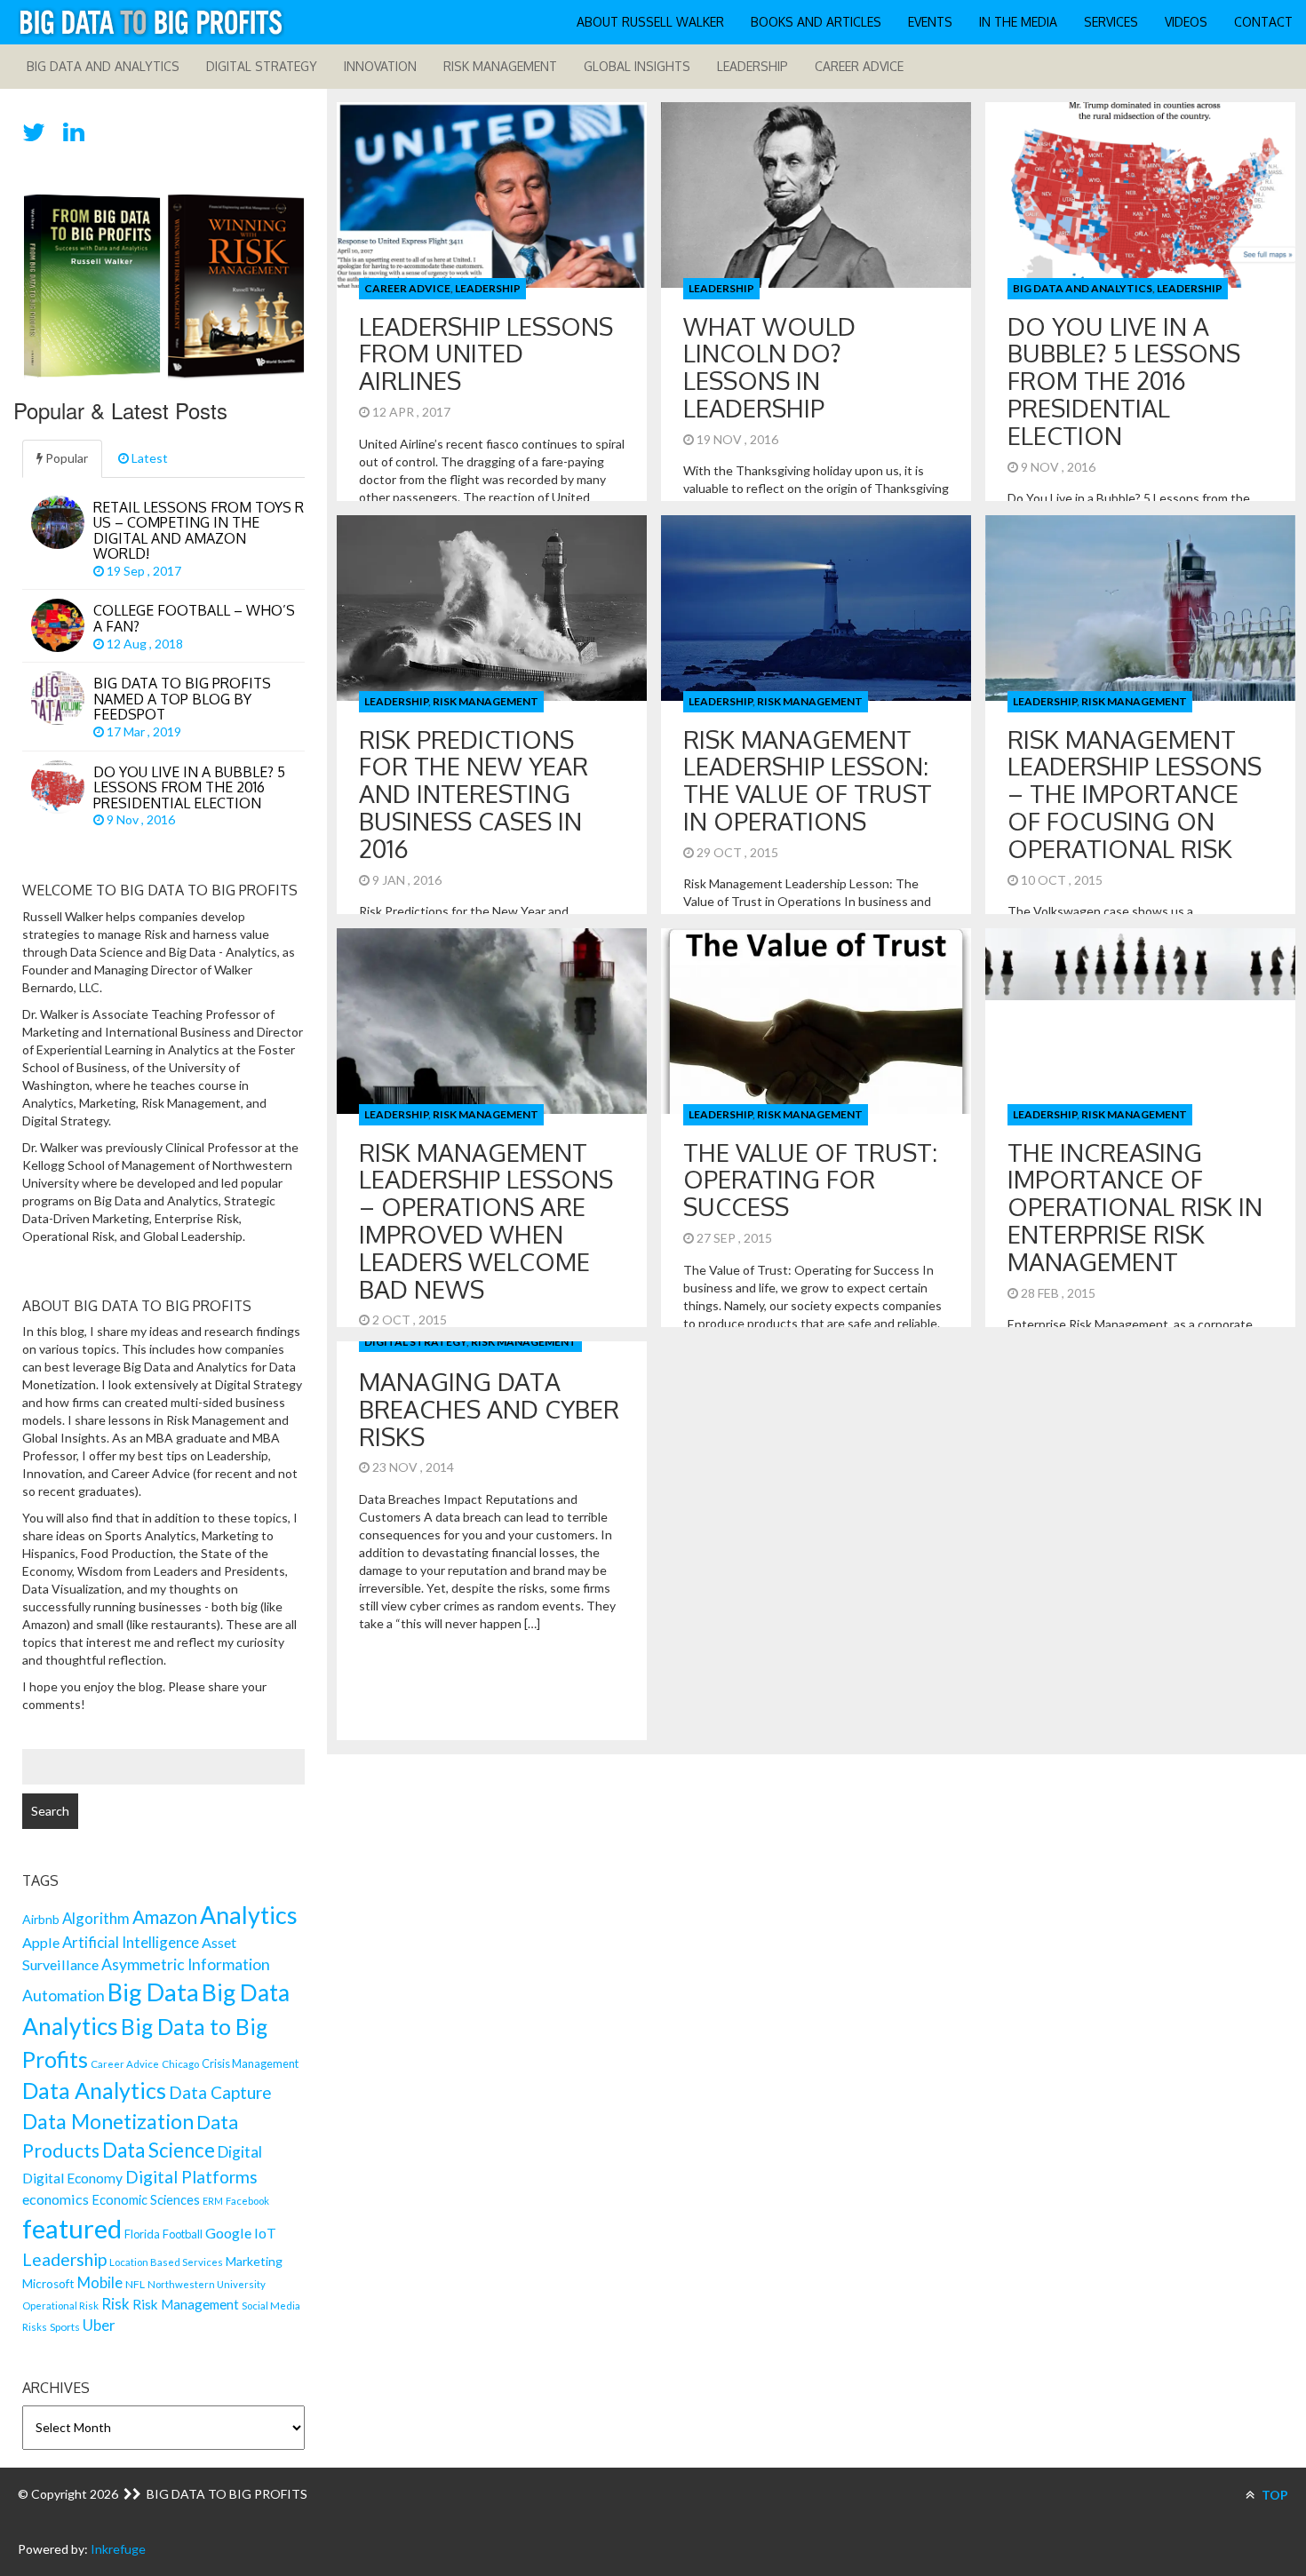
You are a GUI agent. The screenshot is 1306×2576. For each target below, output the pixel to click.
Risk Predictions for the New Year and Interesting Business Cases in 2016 (474, 794)
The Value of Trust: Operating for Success (810, 1180)
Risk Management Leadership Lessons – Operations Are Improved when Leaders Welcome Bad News (486, 1220)
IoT (265, 2233)
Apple (41, 1942)
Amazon (165, 1917)
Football (183, 2234)
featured (72, 2228)
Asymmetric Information (186, 1964)
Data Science (159, 2150)
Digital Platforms (191, 2177)
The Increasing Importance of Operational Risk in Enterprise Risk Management (1135, 1207)
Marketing (254, 2261)
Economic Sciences (146, 2200)
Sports (65, 2327)
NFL (135, 2284)
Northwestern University (207, 2284)
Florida (142, 2234)
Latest (148, 458)
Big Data (153, 1992)
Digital (240, 2152)
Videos (1186, 22)
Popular (65, 458)
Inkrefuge (118, 2549)
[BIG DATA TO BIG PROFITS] (151, 22)
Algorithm (96, 1918)
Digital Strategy (262, 66)
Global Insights (637, 66)
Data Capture (220, 2092)
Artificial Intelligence (131, 1942)
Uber (99, 2325)
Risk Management (500, 66)
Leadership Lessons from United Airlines (486, 354)
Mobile (100, 2282)
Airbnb (41, 1919)
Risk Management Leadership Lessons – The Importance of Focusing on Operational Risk (1135, 794)
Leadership (753, 66)
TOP (1274, 2495)
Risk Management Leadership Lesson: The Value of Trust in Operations (808, 780)
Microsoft (48, 2284)
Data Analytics (94, 2090)
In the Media (1018, 22)
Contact (1263, 22)
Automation (64, 1996)
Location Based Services (166, 2262)
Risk (115, 2304)
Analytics (249, 1915)
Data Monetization (108, 2121)
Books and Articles (816, 22)
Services (1111, 22)
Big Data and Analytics (103, 66)
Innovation (380, 66)
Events (930, 22)
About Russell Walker (650, 22)
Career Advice (859, 66)
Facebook (247, 2201)
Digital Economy (72, 2178)
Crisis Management (250, 2063)
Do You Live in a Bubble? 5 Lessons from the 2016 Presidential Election (1124, 381)
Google (228, 2233)
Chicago (180, 2064)
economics (56, 2199)
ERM (213, 2201)
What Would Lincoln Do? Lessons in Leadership (769, 367)
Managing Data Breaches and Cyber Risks (489, 1409)
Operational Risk (60, 2306)
